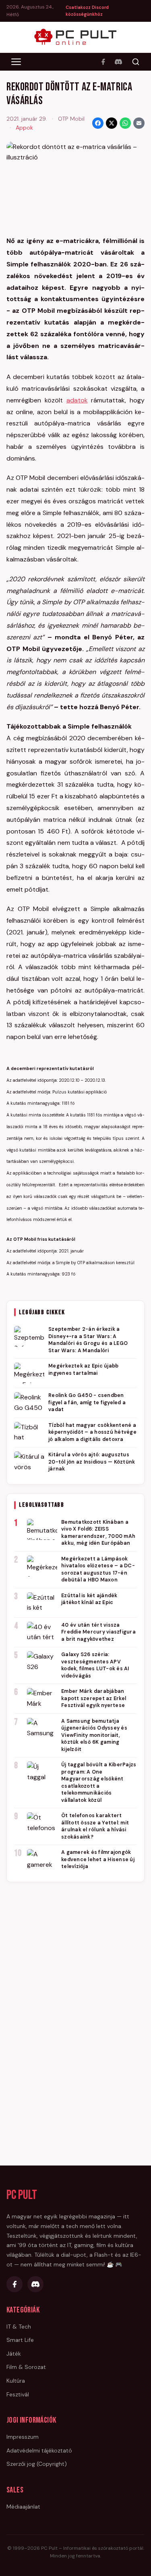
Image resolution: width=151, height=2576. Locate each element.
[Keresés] (136, 62)
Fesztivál (18, 2394)
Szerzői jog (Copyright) (37, 2464)
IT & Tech (19, 2327)
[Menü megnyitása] (16, 62)
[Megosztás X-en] (112, 123)
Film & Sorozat (26, 2367)
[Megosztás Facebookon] (98, 123)
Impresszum (23, 2437)
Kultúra (16, 2381)
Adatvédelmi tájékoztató (39, 2450)
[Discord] (118, 62)
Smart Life (20, 2340)
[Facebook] (103, 62)
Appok (24, 128)
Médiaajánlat (23, 2507)
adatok (77, 400)
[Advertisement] (76, 2012)
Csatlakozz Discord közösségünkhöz (87, 11)
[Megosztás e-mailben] (139, 123)
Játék (14, 2354)
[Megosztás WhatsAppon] (125, 123)
